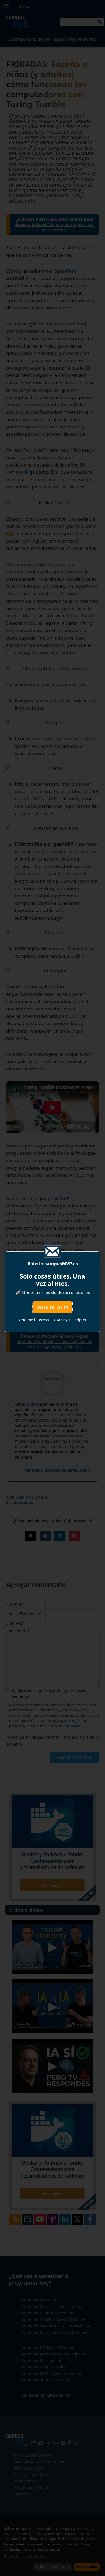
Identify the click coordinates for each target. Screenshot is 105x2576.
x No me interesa (34, 1320)
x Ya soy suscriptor (70, 1320)
